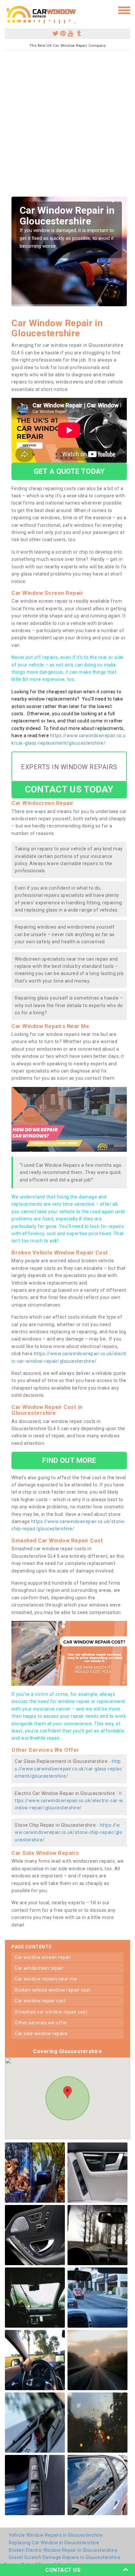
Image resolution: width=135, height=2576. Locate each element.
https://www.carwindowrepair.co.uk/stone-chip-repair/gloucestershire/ (68, 1832)
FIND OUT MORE (69, 1460)
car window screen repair (43, 1957)
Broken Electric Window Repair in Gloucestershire (63, 2550)
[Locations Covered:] (8, 10)
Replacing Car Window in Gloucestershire (54, 2543)
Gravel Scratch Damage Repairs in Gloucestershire (65, 2557)
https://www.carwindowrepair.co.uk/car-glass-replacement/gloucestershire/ (68, 1769)
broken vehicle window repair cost (53, 1990)
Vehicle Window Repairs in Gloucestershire (56, 2535)
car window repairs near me (46, 1979)
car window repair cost (40, 2001)
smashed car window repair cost (51, 2012)
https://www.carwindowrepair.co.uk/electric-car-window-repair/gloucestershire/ (69, 1801)
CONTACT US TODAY (69, 789)
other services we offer (41, 2023)
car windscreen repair (39, 1968)
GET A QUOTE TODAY (69, 471)
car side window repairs (41, 2034)
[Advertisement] (67, 126)
